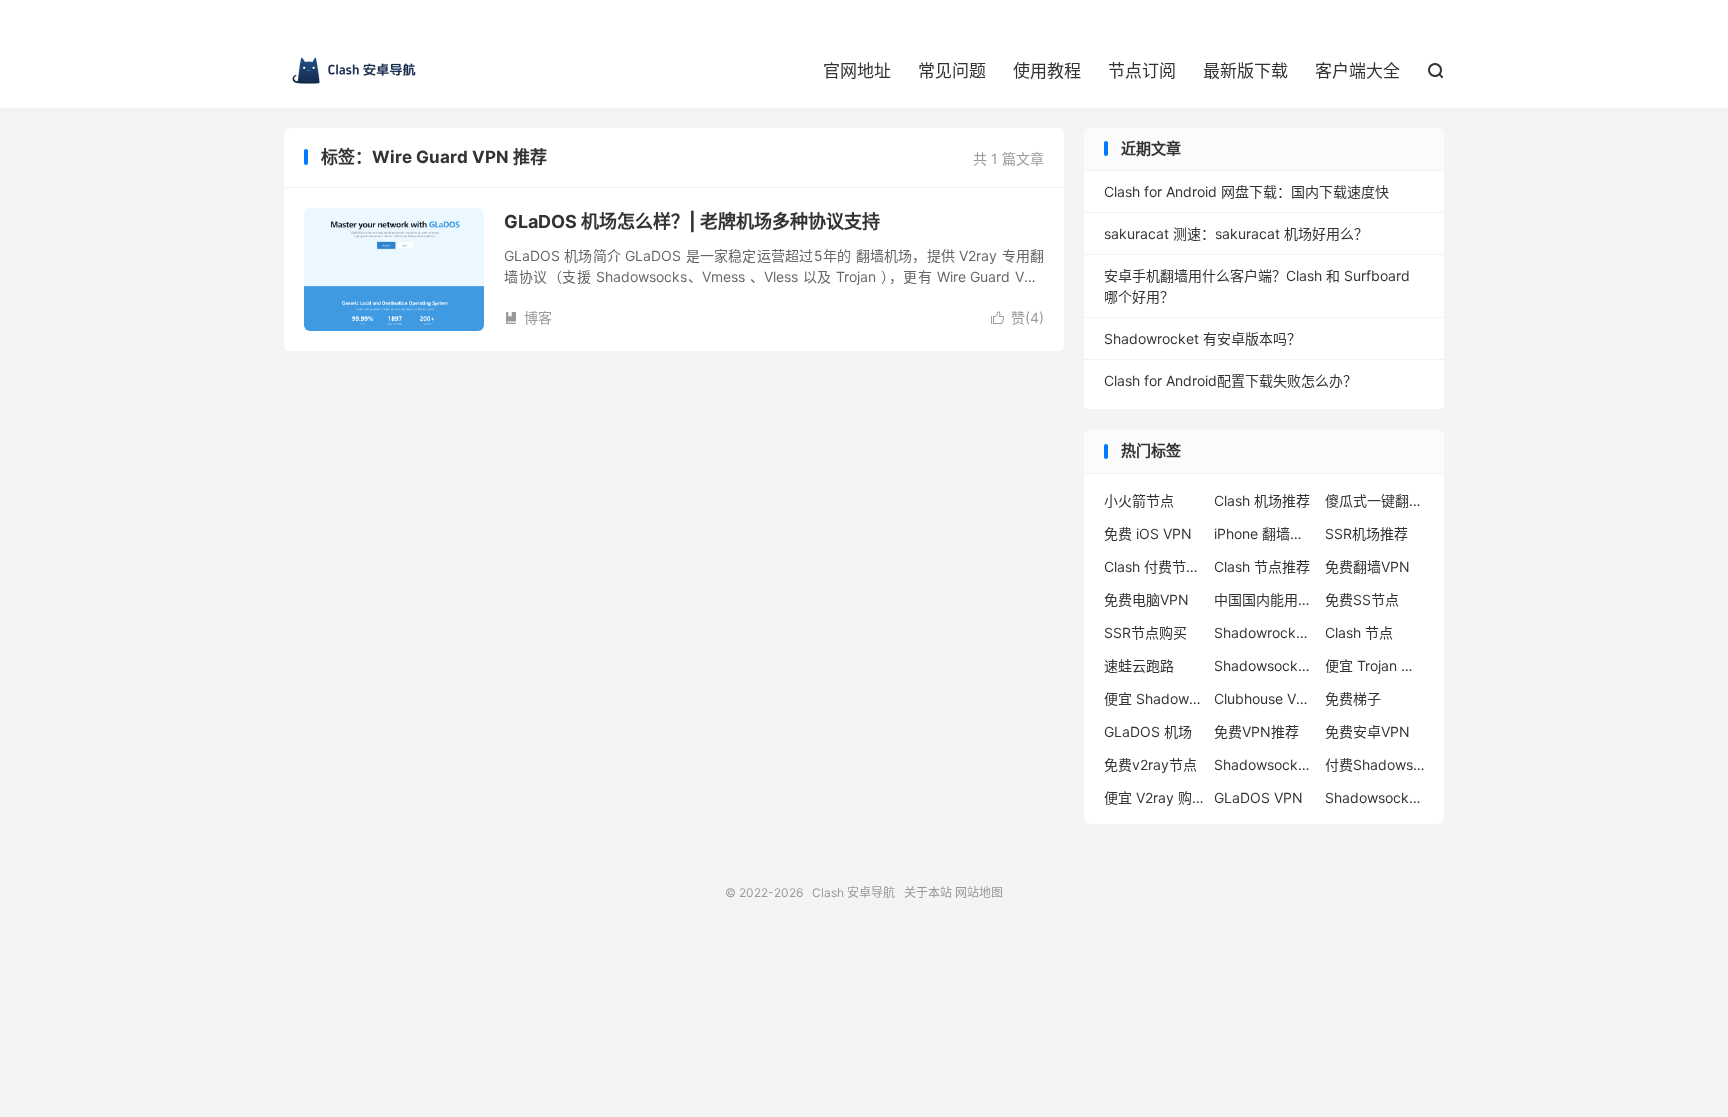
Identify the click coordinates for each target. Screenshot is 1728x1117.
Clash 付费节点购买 (1154, 566)
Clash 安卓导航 (354, 71)
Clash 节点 (1359, 632)
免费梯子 (1353, 698)
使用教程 (1047, 71)
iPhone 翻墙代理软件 (1264, 533)
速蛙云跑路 (1139, 665)
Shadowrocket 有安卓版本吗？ (1202, 338)
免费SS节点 (1362, 599)
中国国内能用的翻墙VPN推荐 (1264, 599)
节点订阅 (1142, 71)
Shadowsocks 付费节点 (1264, 665)
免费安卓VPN (1367, 731)
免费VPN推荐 (1256, 731)
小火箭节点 (1139, 500)
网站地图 (979, 892)
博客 (528, 317)
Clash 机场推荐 (1262, 500)
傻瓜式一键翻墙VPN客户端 (1375, 500)
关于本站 (928, 892)
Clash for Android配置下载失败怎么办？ (1230, 380)
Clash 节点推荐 (1262, 566)
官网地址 (857, 71)
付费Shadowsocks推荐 (1375, 764)
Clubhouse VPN (1264, 698)
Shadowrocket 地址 (1264, 632)
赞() (1017, 317)
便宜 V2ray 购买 (1154, 797)
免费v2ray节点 (1150, 764)
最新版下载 (1245, 71)
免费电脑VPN (1146, 599)
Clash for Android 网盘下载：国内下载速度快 (1246, 191)
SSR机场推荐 (1366, 533)
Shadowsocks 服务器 (1264, 764)
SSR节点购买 (1145, 632)
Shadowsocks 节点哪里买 (1375, 797)
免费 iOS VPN (1148, 533)
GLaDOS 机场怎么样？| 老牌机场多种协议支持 (692, 221)
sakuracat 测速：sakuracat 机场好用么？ (1236, 233)
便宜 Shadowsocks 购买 (1154, 698)
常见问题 (952, 71)
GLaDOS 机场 (1148, 731)
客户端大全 (1357, 71)
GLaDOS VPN (1258, 797)
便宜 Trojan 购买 (1375, 665)
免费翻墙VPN (1367, 566)
